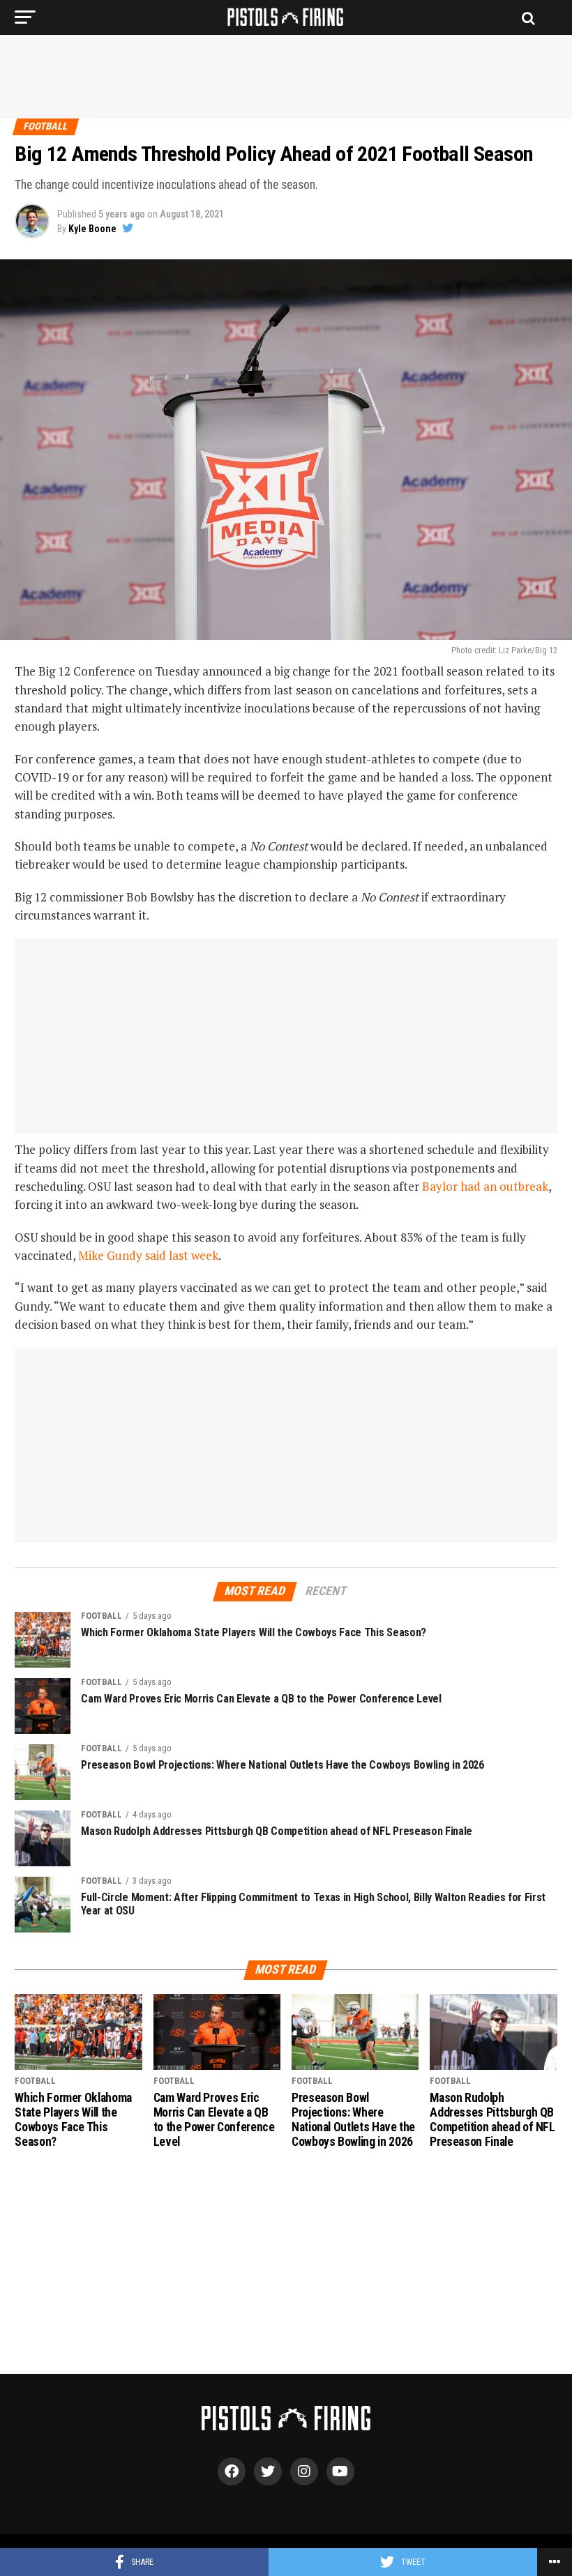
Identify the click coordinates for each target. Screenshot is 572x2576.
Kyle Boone (92, 229)
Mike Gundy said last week (148, 1255)
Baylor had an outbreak (485, 1186)
